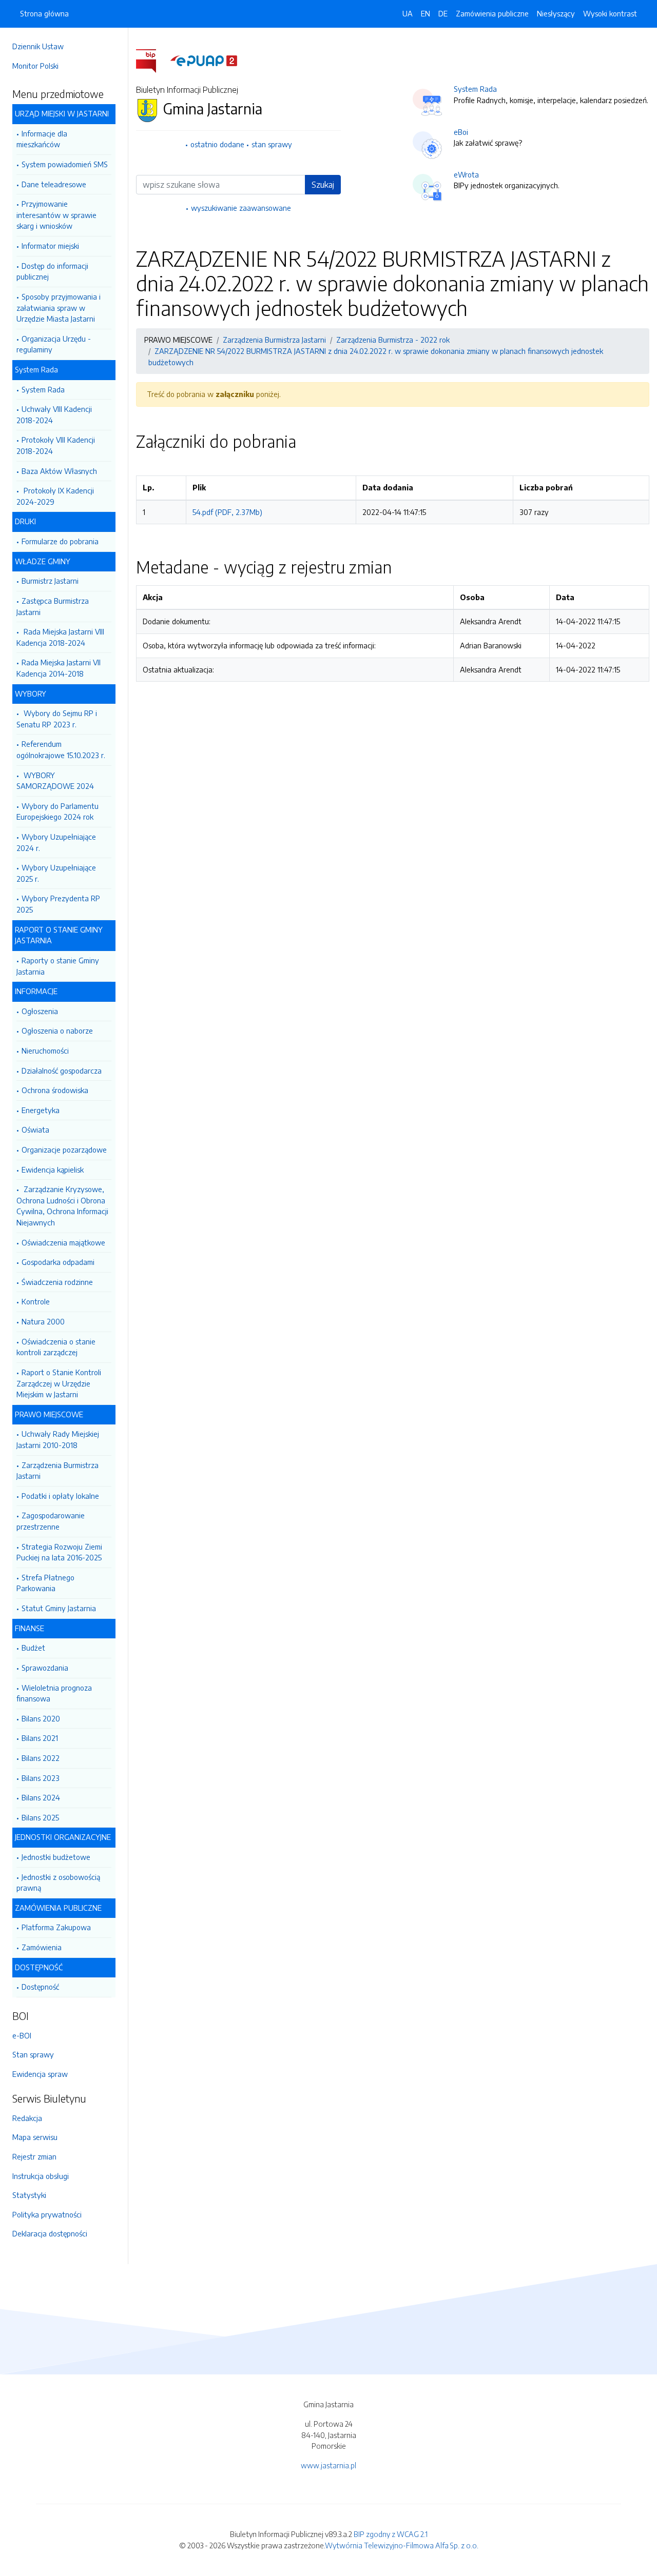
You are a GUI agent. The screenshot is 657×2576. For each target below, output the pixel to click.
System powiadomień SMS (65, 164)
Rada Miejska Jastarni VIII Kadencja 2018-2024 (60, 637)
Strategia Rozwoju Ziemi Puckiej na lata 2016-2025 (59, 1552)
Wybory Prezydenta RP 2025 (58, 904)
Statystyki (29, 2195)
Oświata (35, 1130)
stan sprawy (272, 144)
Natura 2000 (43, 1321)
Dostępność (40, 1987)
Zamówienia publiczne (492, 13)
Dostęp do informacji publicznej (52, 271)
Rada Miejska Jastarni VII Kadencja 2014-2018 (59, 668)
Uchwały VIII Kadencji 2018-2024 (54, 414)
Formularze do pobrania (60, 541)
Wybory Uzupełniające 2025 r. (56, 873)
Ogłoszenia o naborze (57, 1031)
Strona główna (44, 13)
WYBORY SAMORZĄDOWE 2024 (55, 781)
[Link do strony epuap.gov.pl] (204, 60)
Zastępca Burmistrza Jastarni (53, 606)
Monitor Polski (35, 66)
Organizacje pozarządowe (64, 1150)
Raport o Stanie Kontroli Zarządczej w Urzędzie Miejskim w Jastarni (59, 1383)
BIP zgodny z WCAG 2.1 (391, 2534)
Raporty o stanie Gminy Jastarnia (58, 966)
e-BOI (22, 2035)
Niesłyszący (556, 13)
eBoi (461, 132)
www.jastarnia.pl (328, 2465)
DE (443, 13)
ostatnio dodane (217, 144)
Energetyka (41, 1110)
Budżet (33, 1648)
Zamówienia (42, 1947)
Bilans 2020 (41, 1718)
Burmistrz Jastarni (50, 581)
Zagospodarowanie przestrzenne (51, 1521)
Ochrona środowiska (55, 1090)
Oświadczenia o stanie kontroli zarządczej (56, 1347)
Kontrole (36, 1301)
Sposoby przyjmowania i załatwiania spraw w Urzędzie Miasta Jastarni (59, 308)
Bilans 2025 (40, 1817)
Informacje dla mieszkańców (42, 139)
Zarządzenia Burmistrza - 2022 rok (393, 340)
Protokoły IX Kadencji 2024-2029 (55, 496)
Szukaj (323, 185)
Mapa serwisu (35, 2137)
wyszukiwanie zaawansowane (241, 208)
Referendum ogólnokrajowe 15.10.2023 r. (61, 749)
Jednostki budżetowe (56, 1857)
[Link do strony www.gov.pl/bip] (152, 60)
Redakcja (27, 2118)
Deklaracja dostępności (50, 2233)
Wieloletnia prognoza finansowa (54, 1693)
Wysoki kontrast (610, 13)
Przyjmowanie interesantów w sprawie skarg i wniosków (56, 215)
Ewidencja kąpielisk (53, 1170)
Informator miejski (50, 246)
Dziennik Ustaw (38, 46)
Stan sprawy (33, 2054)
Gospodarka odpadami (58, 1262)
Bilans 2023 (41, 1778)
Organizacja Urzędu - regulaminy (54, 344)
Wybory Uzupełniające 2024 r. (56, 842)
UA (408, 13)
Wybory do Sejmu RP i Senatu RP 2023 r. (57, 719)
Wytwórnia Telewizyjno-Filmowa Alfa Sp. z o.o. (402, 2545)
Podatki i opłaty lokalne (60, 1496)
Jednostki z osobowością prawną (58, 1883)
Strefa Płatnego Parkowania (45, 1583)
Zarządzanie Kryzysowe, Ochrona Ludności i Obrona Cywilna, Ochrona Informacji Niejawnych (62, 1206)
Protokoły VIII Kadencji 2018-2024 (56, 445)
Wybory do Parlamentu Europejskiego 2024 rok (57, 811)
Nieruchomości (45, 1051)
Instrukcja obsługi (41, 2176)
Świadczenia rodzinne (57, 1282)
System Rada (43, 389)
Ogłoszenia (40, 1011)
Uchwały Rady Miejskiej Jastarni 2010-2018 (58, 1439)
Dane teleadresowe (54, 184)
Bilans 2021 (40, 1738)
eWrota (466, 174)
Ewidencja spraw (40, 2074)
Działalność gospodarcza (62, 1071)
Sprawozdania (45, 1668)
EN (426, 13)
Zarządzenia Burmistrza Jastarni (57, 1471)
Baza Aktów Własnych (59, 471)
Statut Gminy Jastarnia (59, 1608)
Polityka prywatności (47, 2214)
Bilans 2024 (41, 1797)
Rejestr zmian (34, 2156)
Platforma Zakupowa (56, 1927)
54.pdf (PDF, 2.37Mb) (227, 512)
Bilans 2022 (41, 1758)
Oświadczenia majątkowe (63, 1242)
